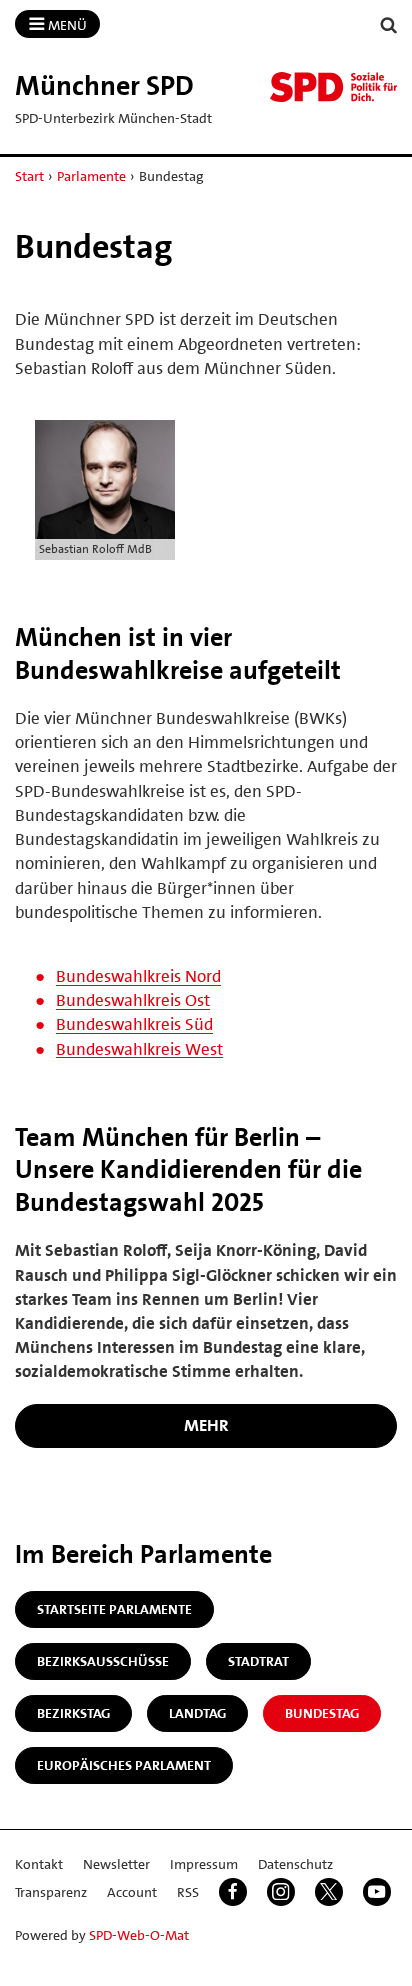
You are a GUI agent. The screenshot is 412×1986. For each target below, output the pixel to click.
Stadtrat (258, 1661)
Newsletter (116, 1864)
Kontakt (39, 1864)
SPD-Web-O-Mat (139, 1935)
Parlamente (91, 176)
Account (132, 1892)
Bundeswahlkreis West (139, 1049)
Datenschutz (295, 1864)
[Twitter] (329, 1892)
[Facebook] (233, 1892)
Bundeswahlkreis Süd (134, 1024)
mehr (206, 1425)
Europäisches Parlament (124, 1765)
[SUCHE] (389, 25)
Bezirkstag (73, 1713)
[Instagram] (281, 1892)
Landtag (197, 1713)
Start (29, 176)
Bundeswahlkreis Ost (133, 1000)
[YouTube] (377, 1892)
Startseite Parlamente (114, 1609)
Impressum (204, 1864)
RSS (188, 1892)
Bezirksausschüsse (103, 1661)
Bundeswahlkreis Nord (138, 976)
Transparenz (51, 1892)
